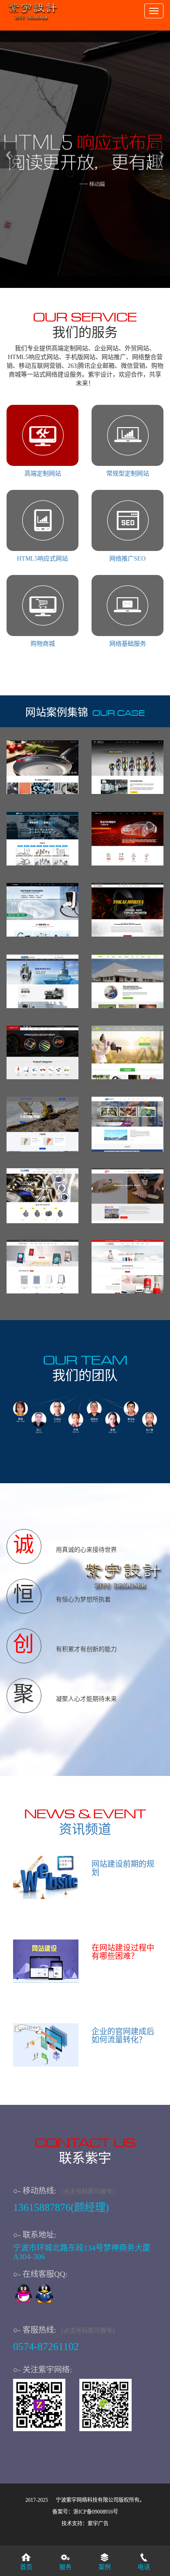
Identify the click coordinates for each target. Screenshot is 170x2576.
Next (162, 155)
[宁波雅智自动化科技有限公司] (127, 1124)
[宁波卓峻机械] (127, 982)
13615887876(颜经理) (61, 2207)
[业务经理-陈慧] (24, 2296)
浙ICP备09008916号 (96, 2512)
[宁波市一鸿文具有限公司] (127, 1267)
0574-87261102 (46, 2346)
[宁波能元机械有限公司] (42, 982)
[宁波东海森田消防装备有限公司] (127, 910)
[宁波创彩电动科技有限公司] (42, 910)
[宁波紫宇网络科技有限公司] (33, 9)
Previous (8, 155)
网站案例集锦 (57, 712)
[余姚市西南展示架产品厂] (42, 1267)
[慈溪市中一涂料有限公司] (42, 767)
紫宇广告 (98, 2524)
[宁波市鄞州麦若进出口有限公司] (42, 1053)
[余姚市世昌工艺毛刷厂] (127, 1196)
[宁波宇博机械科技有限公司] (42, 1196)
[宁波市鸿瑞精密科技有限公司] (42, 839)
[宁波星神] (42, 1124)
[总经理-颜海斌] (44, 2296)
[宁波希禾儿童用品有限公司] (127, 1053)
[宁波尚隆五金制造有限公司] (127, 767)
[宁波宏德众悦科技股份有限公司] (127, 839)
